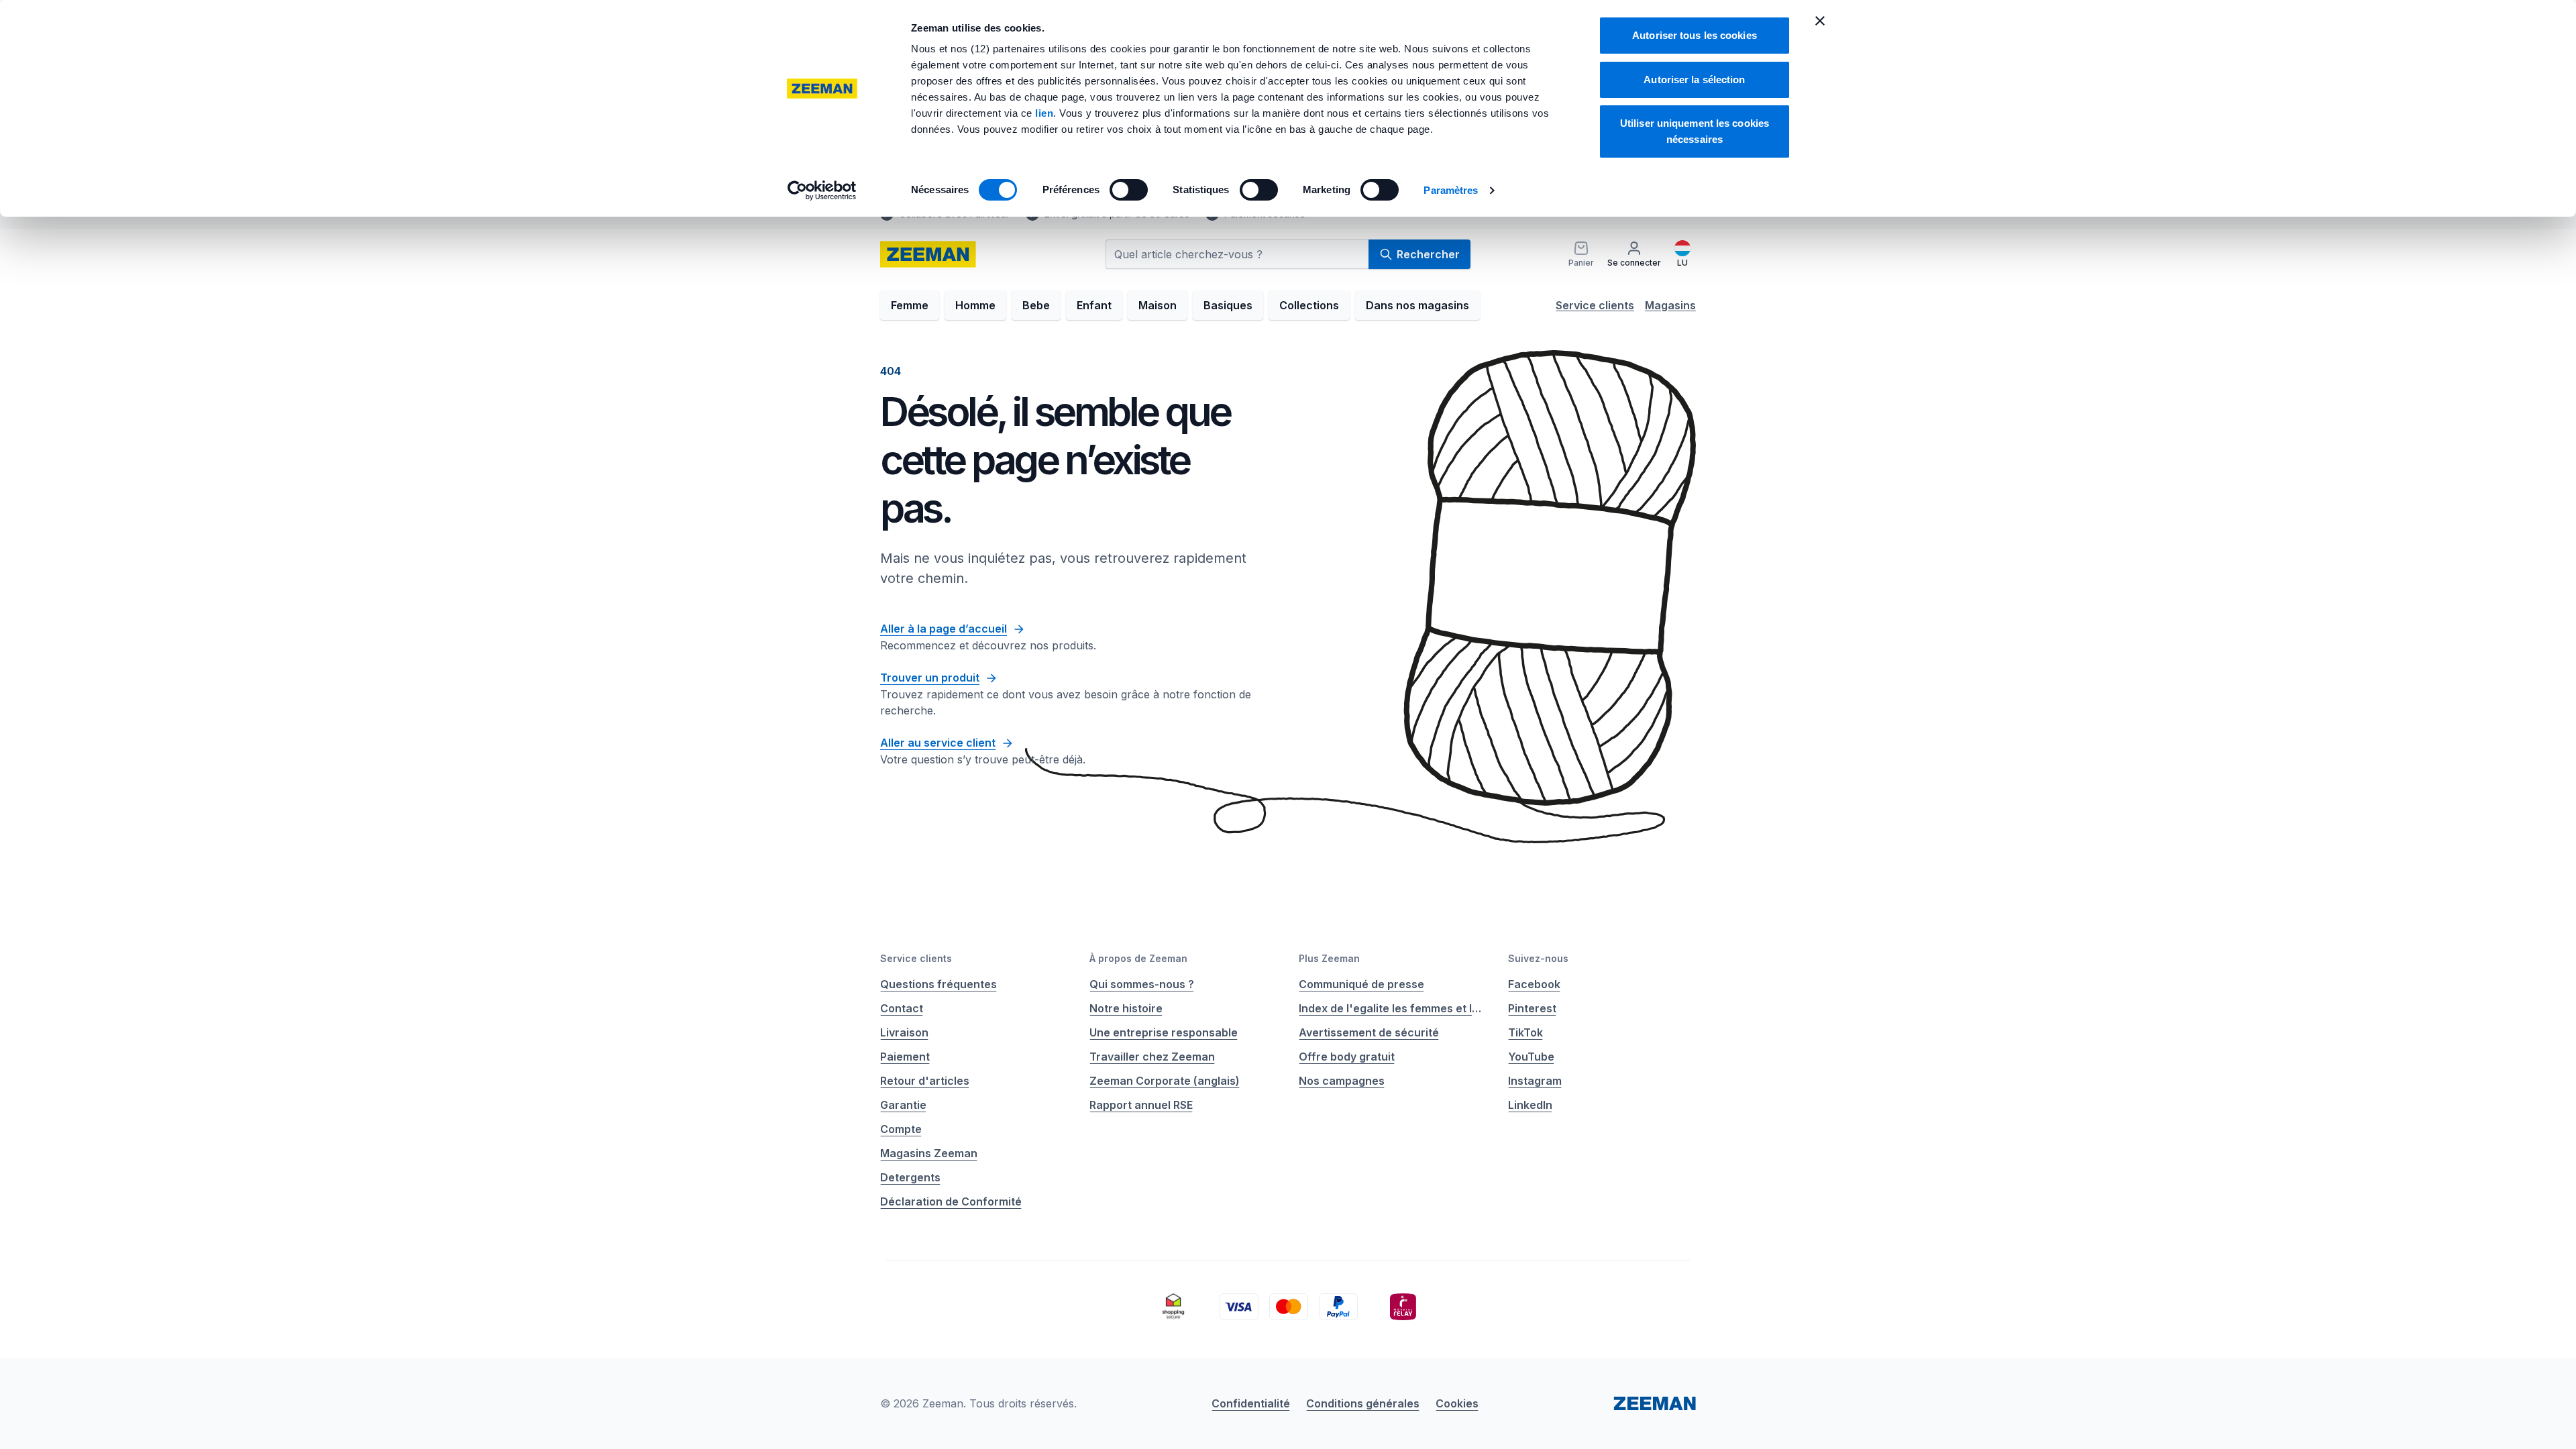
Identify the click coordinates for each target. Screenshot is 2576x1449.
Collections (1309, 305)
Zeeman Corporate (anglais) (1165, 1081)
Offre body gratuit (1347, 1057)
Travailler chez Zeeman (1152, 1057)
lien (1044, 113)
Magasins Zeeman (929, 1153)
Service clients (1595, 305)
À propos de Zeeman (1138, 958)
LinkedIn (1530, 1105)
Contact (902, 1008)
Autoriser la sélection (1694, 79)
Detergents (910, 1177)
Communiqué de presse (1361, 984)
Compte (901, 1129)
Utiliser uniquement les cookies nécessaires (1695, 131)
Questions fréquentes (938, 984)
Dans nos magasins (1417, 305)
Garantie (903, 1105)
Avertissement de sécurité (1369, 1032)
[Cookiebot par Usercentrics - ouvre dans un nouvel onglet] (822, 191)
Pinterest (1532, 1008)
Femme (910, 305)
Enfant (1094, 305)
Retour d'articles (925, 1081)
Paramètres (1451, 190)
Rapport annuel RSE (1141, 1105)
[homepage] (928, 254)
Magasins (1670, 305)
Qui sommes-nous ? (1142, 984)
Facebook (1534, 984)
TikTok (1525, 1032)
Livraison (904, 1032)
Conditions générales (1363, 1403)
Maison (1158, 305)
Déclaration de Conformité (951, 1201)
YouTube (1531, 1057)
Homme (975, 305)
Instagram (1535, 1081)
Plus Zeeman (1329, 958)
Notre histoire (1126, 1008)
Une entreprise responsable (1164, 1032)
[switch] (1129, 190)
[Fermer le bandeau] (1820, 21)
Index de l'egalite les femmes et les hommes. (1393, 1008)
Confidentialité (1251, 1403)
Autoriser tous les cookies (1695, 35)
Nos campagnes (1342, 1081)
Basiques (1228, 305)
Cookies (1457, 1403)
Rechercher (1428, 254)
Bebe (1036, 305)
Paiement (905, 1057)
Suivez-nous (1538, 958)
